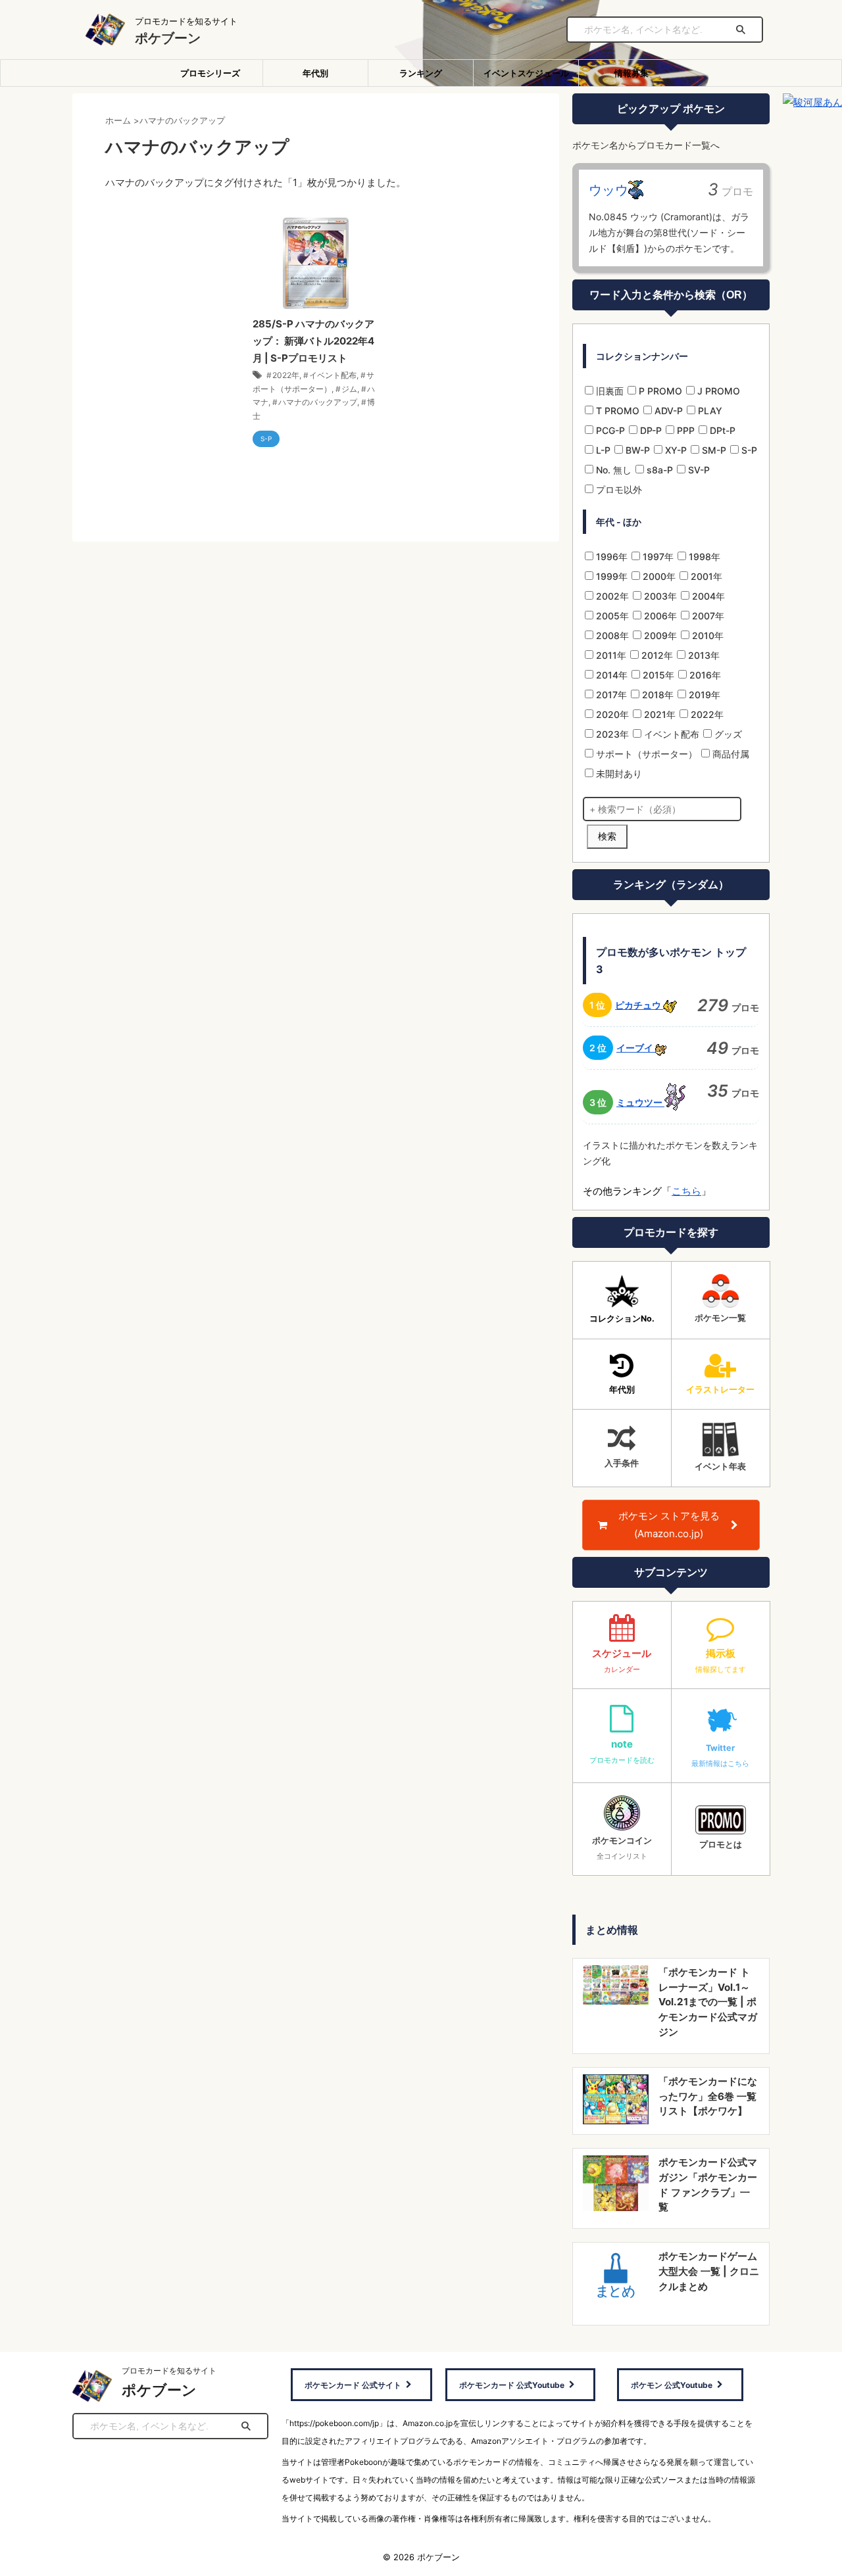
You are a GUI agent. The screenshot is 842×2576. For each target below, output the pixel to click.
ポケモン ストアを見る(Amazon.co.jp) (669, 1525)
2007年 (707, 616)
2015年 (657, 675)
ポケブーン (168, 38)
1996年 (610, 557)
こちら (686, 1191)
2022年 (286, 375)
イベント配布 (333, 375)
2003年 (659, 596)
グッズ (727, 734)
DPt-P (721, 430)
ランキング (421, 73)
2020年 (611, 714)
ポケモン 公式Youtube (672, 2385)
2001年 (705, 576)
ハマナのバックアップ (318, 402)
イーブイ (636, 1048)
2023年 (611, 734)
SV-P (698, 470)
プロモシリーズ (210, 73)
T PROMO (616, 411)
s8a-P (658, 470)
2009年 (659, 635)
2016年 (704, 675)
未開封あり (618, 774)
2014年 (610, 675)
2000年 (658, 576)
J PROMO (717, 391)
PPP (684, 430)
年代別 (315, 73)
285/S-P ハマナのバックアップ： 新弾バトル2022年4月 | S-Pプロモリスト (313, 341)
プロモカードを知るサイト (169, 2371)
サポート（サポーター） (645, 754)
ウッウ (608, 190)
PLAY (709, 411)
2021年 (658, 714)
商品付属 (730, 754)
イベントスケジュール (526, 73)
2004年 (707, 596)
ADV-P (667, 411)
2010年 (706, 635)
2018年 (656, 695)
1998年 (703, 557)
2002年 (611, 596)
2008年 (611, 635)
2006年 (659, 616)
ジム (349, 389)
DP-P (650, 430)
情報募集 (631, 73)
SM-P (713, 450)
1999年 (610, 576)
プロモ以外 (618, 489)
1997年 (657, 557)
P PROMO (659, 391)
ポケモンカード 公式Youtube (512, 2385)
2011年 (610, 655)
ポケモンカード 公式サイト (353, 2385)
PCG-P (609, 430)
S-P (748, 450)
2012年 (656, 655)
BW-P (636, 450)
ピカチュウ (639, 1005)
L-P (602, 450)
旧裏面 (608, 391)
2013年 (703, 655)
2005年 (611, 616)
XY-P (675, 450)
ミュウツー (640, 1102)
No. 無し (612, 470)
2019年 (703, 695)
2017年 (610, 695)
